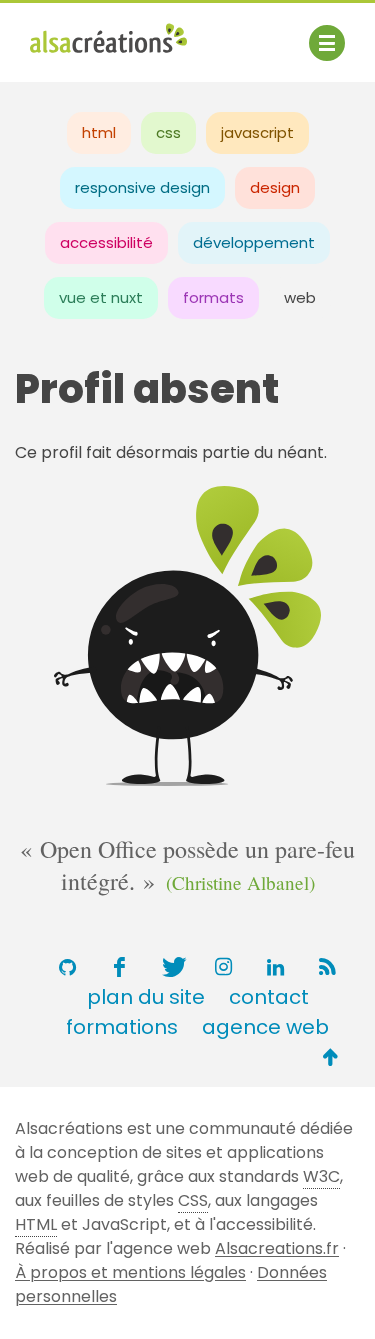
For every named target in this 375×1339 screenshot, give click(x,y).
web (300, 297)
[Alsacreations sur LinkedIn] (276, 967)
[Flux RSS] (328, 967)
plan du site (146, 997)
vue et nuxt (101, 297)
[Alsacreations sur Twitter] (172, 967)
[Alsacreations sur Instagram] (224, 967)
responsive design (142, 187)
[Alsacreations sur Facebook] (120, 967)
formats (213, 297)
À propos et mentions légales (130, 1272)
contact (269, 997)
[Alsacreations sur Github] (68, 967)
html (99, 132)
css (168, 132)
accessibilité (106, 242)
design (275, 187)
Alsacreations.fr (277, 1248)
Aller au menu (84, 32)
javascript (257, 132)
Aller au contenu (226, 32)
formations (122, 1027)
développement (254, 242)
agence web (265, 1027)
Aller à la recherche (108, 57)
